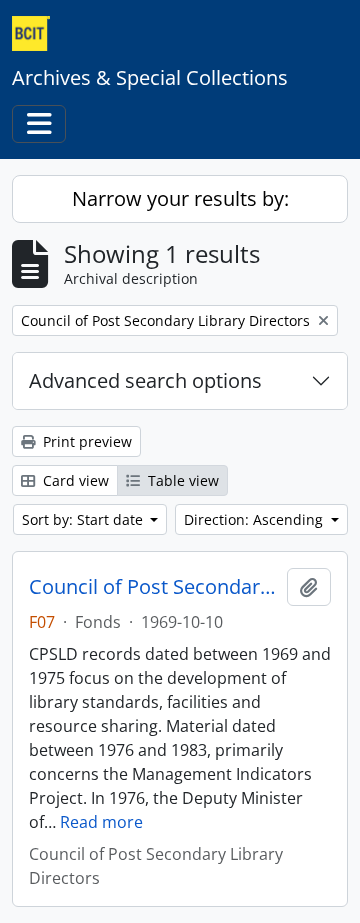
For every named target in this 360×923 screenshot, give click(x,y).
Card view (74, 480)
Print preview (85, 441)
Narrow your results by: (180, 198)
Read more (101, 822)
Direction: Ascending (255, 519)
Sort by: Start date (84, 519)
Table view (181, 480)
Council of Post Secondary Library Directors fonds (154, 587)
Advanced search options (145, 380)
